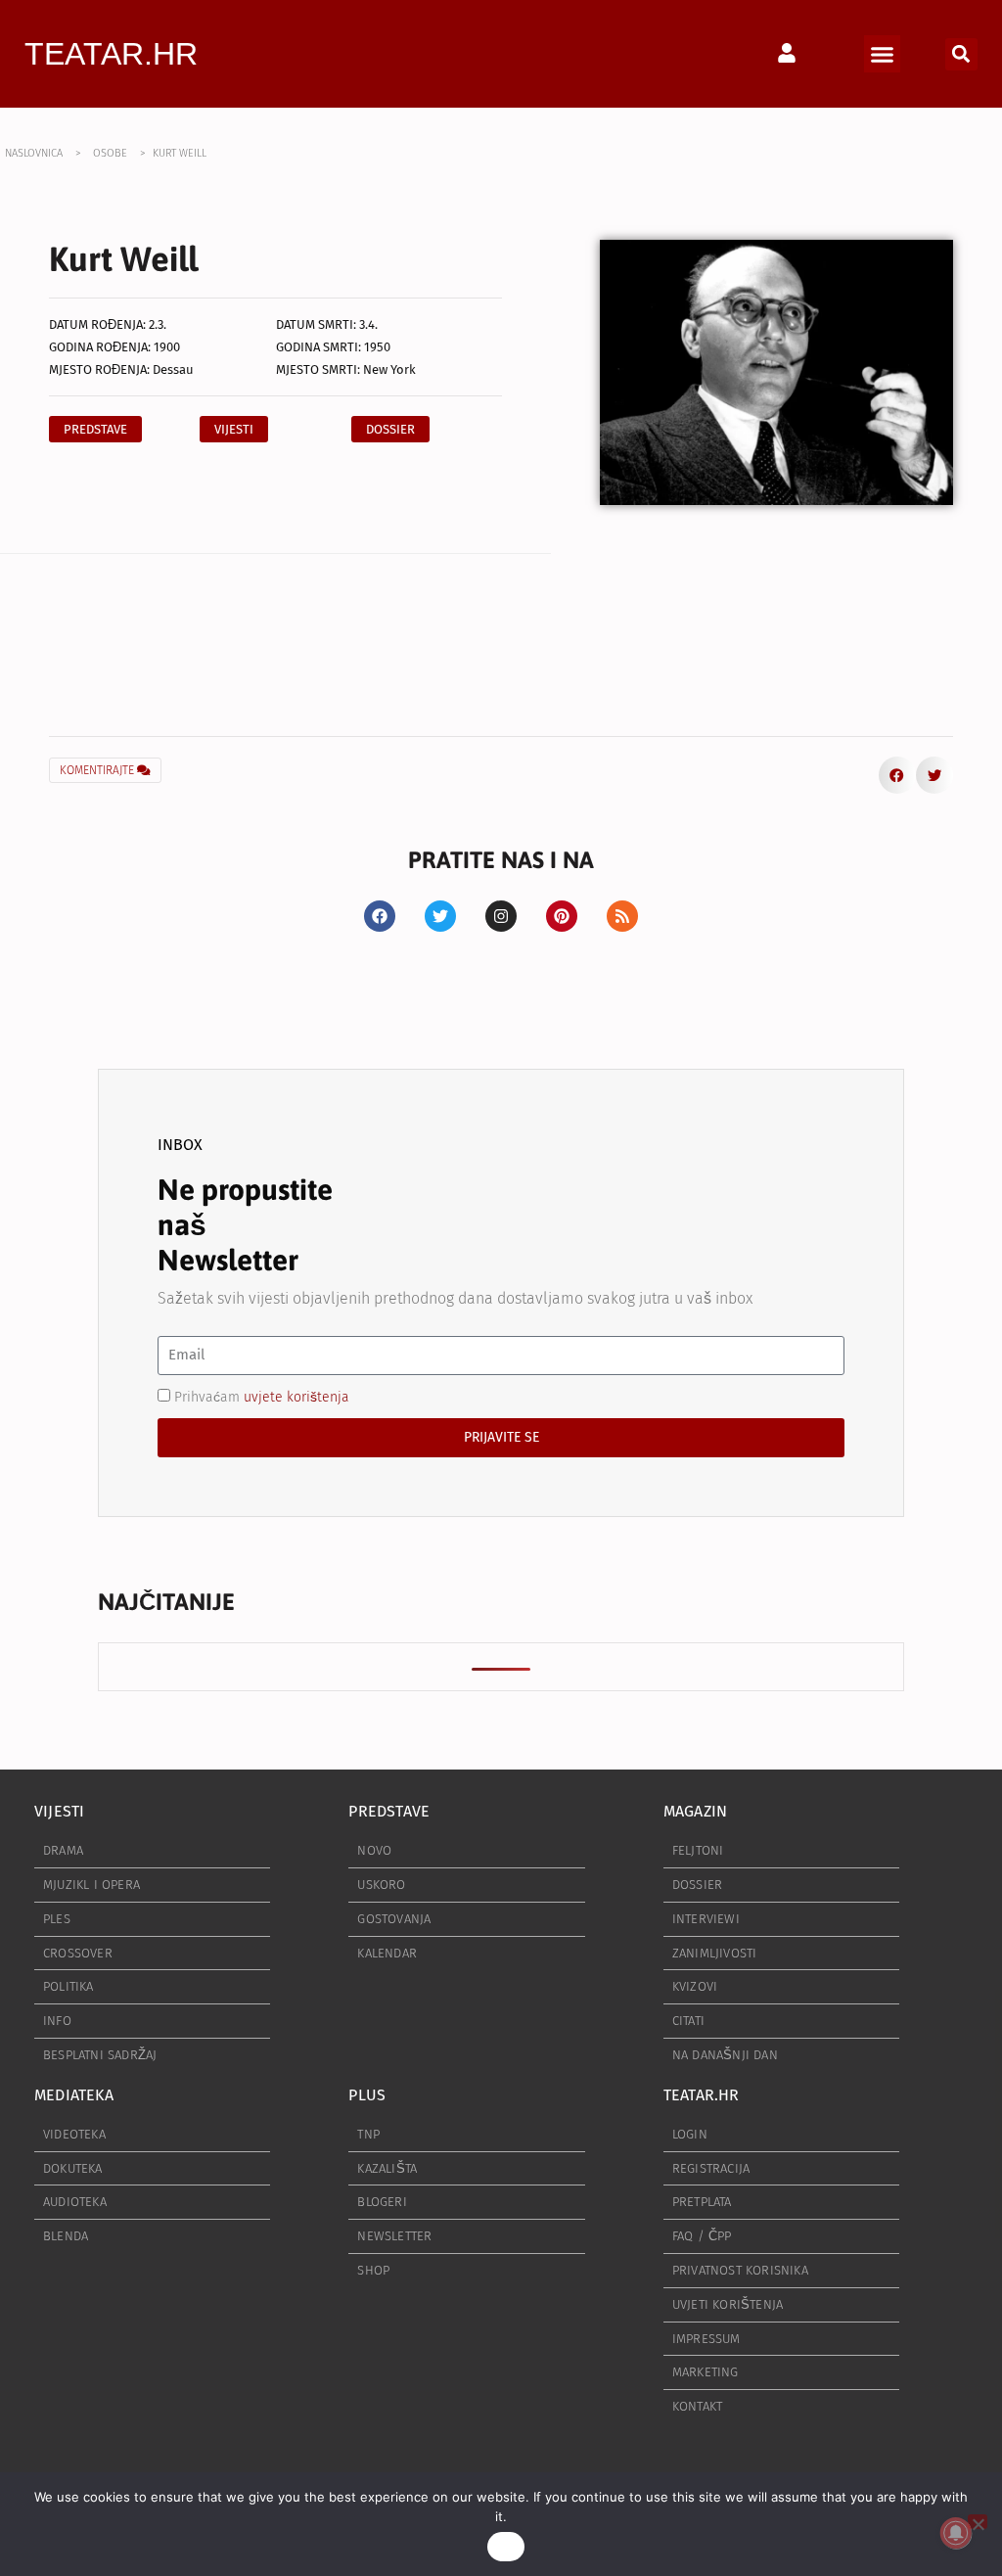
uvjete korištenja (296, 1396)
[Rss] (622, 916)
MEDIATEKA (74, 2095)
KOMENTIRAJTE (98, 770)
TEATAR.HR (111, 54)
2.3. (158, 324)
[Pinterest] (562, 916)
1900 (167, 347)
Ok (506, 2547)
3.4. (368, 324)
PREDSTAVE (389, 1811)
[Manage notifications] (956, 2533)
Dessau (173, 369)
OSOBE (110, 153)
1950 (377, 347)
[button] (883, 54)
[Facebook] (380, 916)
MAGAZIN (695, 1811)
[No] (978, 2522)
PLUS (367, 2095)
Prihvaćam (262, 1396)
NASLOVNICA (34, 153)
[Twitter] (440, 916)
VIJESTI (59, 1811)
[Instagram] (501, 916)
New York (389, 369)
